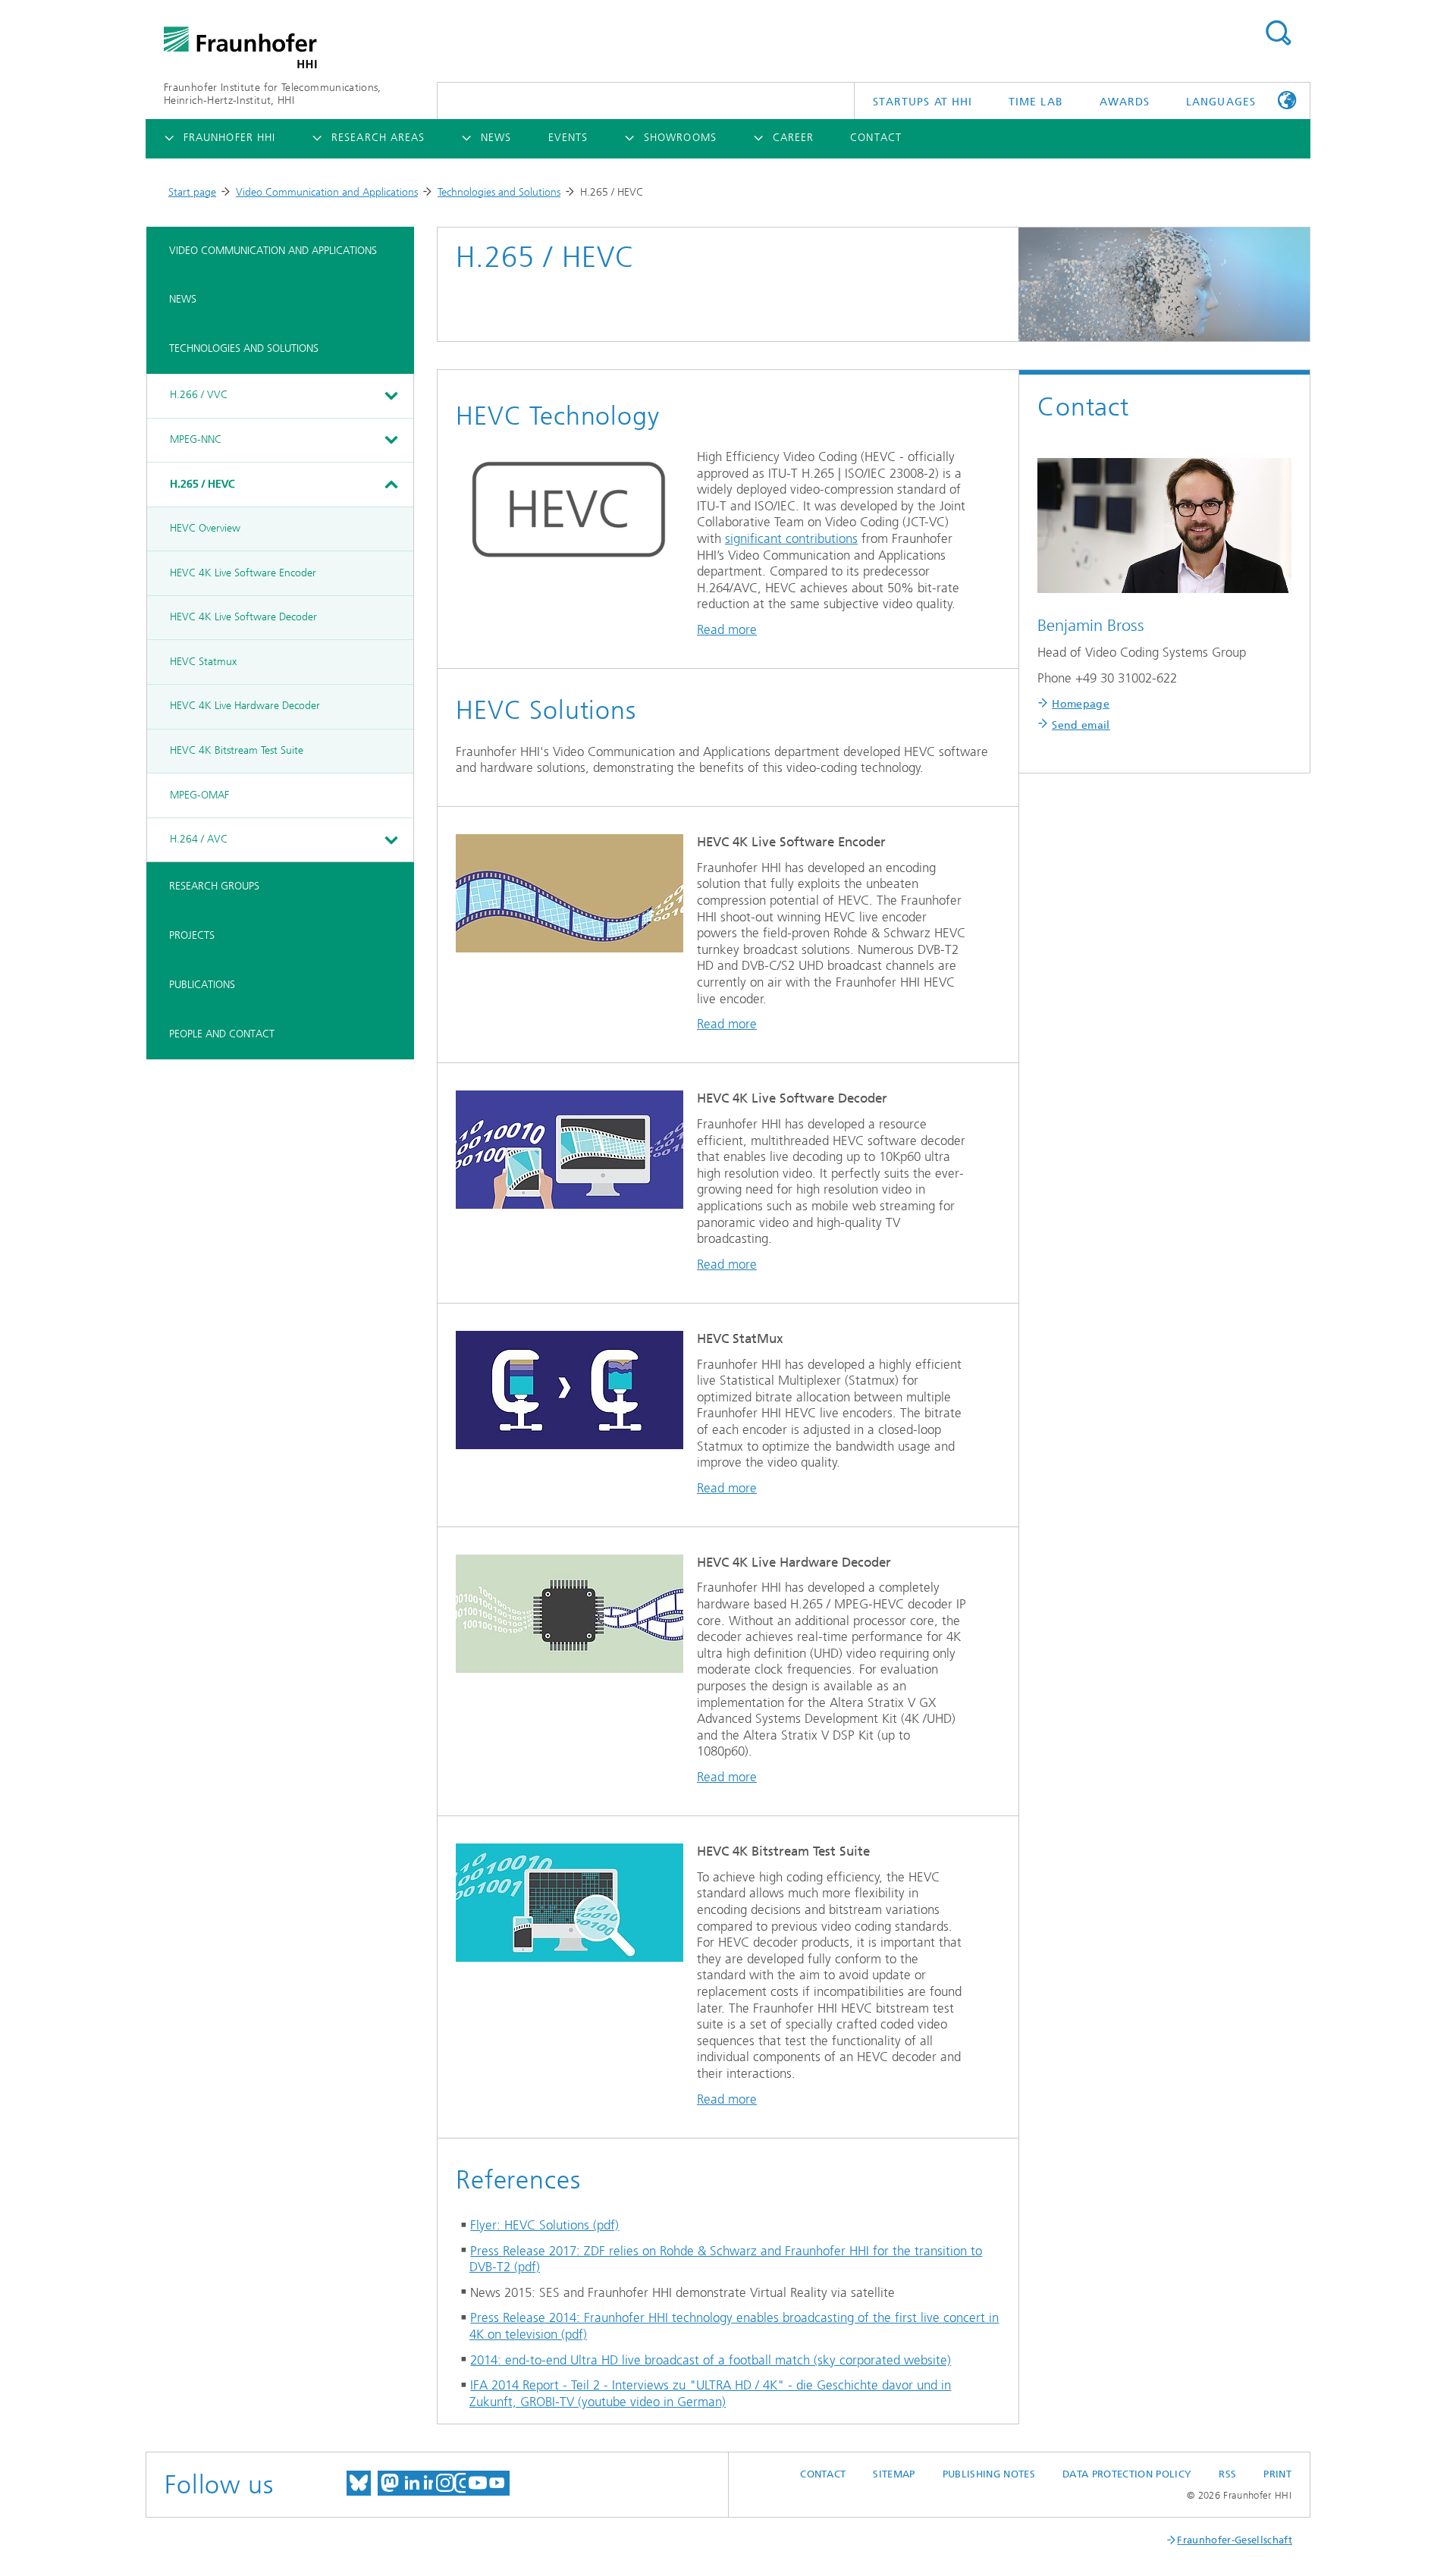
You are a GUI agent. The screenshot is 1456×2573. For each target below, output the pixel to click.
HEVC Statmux (203, 662)
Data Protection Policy (1127, 2474)
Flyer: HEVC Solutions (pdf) (544, 2225)
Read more (727, 629)
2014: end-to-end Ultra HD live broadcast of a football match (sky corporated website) (711, 2360)
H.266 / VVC (199, 395)
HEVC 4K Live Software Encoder (243, 573)
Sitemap (894, 2474)
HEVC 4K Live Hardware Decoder (245, 706)
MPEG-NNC (196, 439)
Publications (202, 985)
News (183, 299)
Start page (192, 192)
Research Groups (214, 886)
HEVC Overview (205, 528)
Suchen (1278, 33)
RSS (1227, 2474)
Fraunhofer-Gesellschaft (1235, 2540)
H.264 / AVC (199, 839)
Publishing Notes (989, 2474)
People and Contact (222, 1034)
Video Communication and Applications (327, 192)
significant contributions (791, 538)
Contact (823, 2474)
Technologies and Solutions (499, 192)
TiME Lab (1036, 102)
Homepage (1081, 704)
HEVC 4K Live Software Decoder (243, 617)
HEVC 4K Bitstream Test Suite (237, 750)
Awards (1125, 102)
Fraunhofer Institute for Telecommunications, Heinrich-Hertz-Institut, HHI (273, 94)
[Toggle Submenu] (391, 396)
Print (1277, 2474)
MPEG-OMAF (199, 795)
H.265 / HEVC (202, 484)
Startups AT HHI (923, 102)
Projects (192, 935)
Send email (1081, 725)
